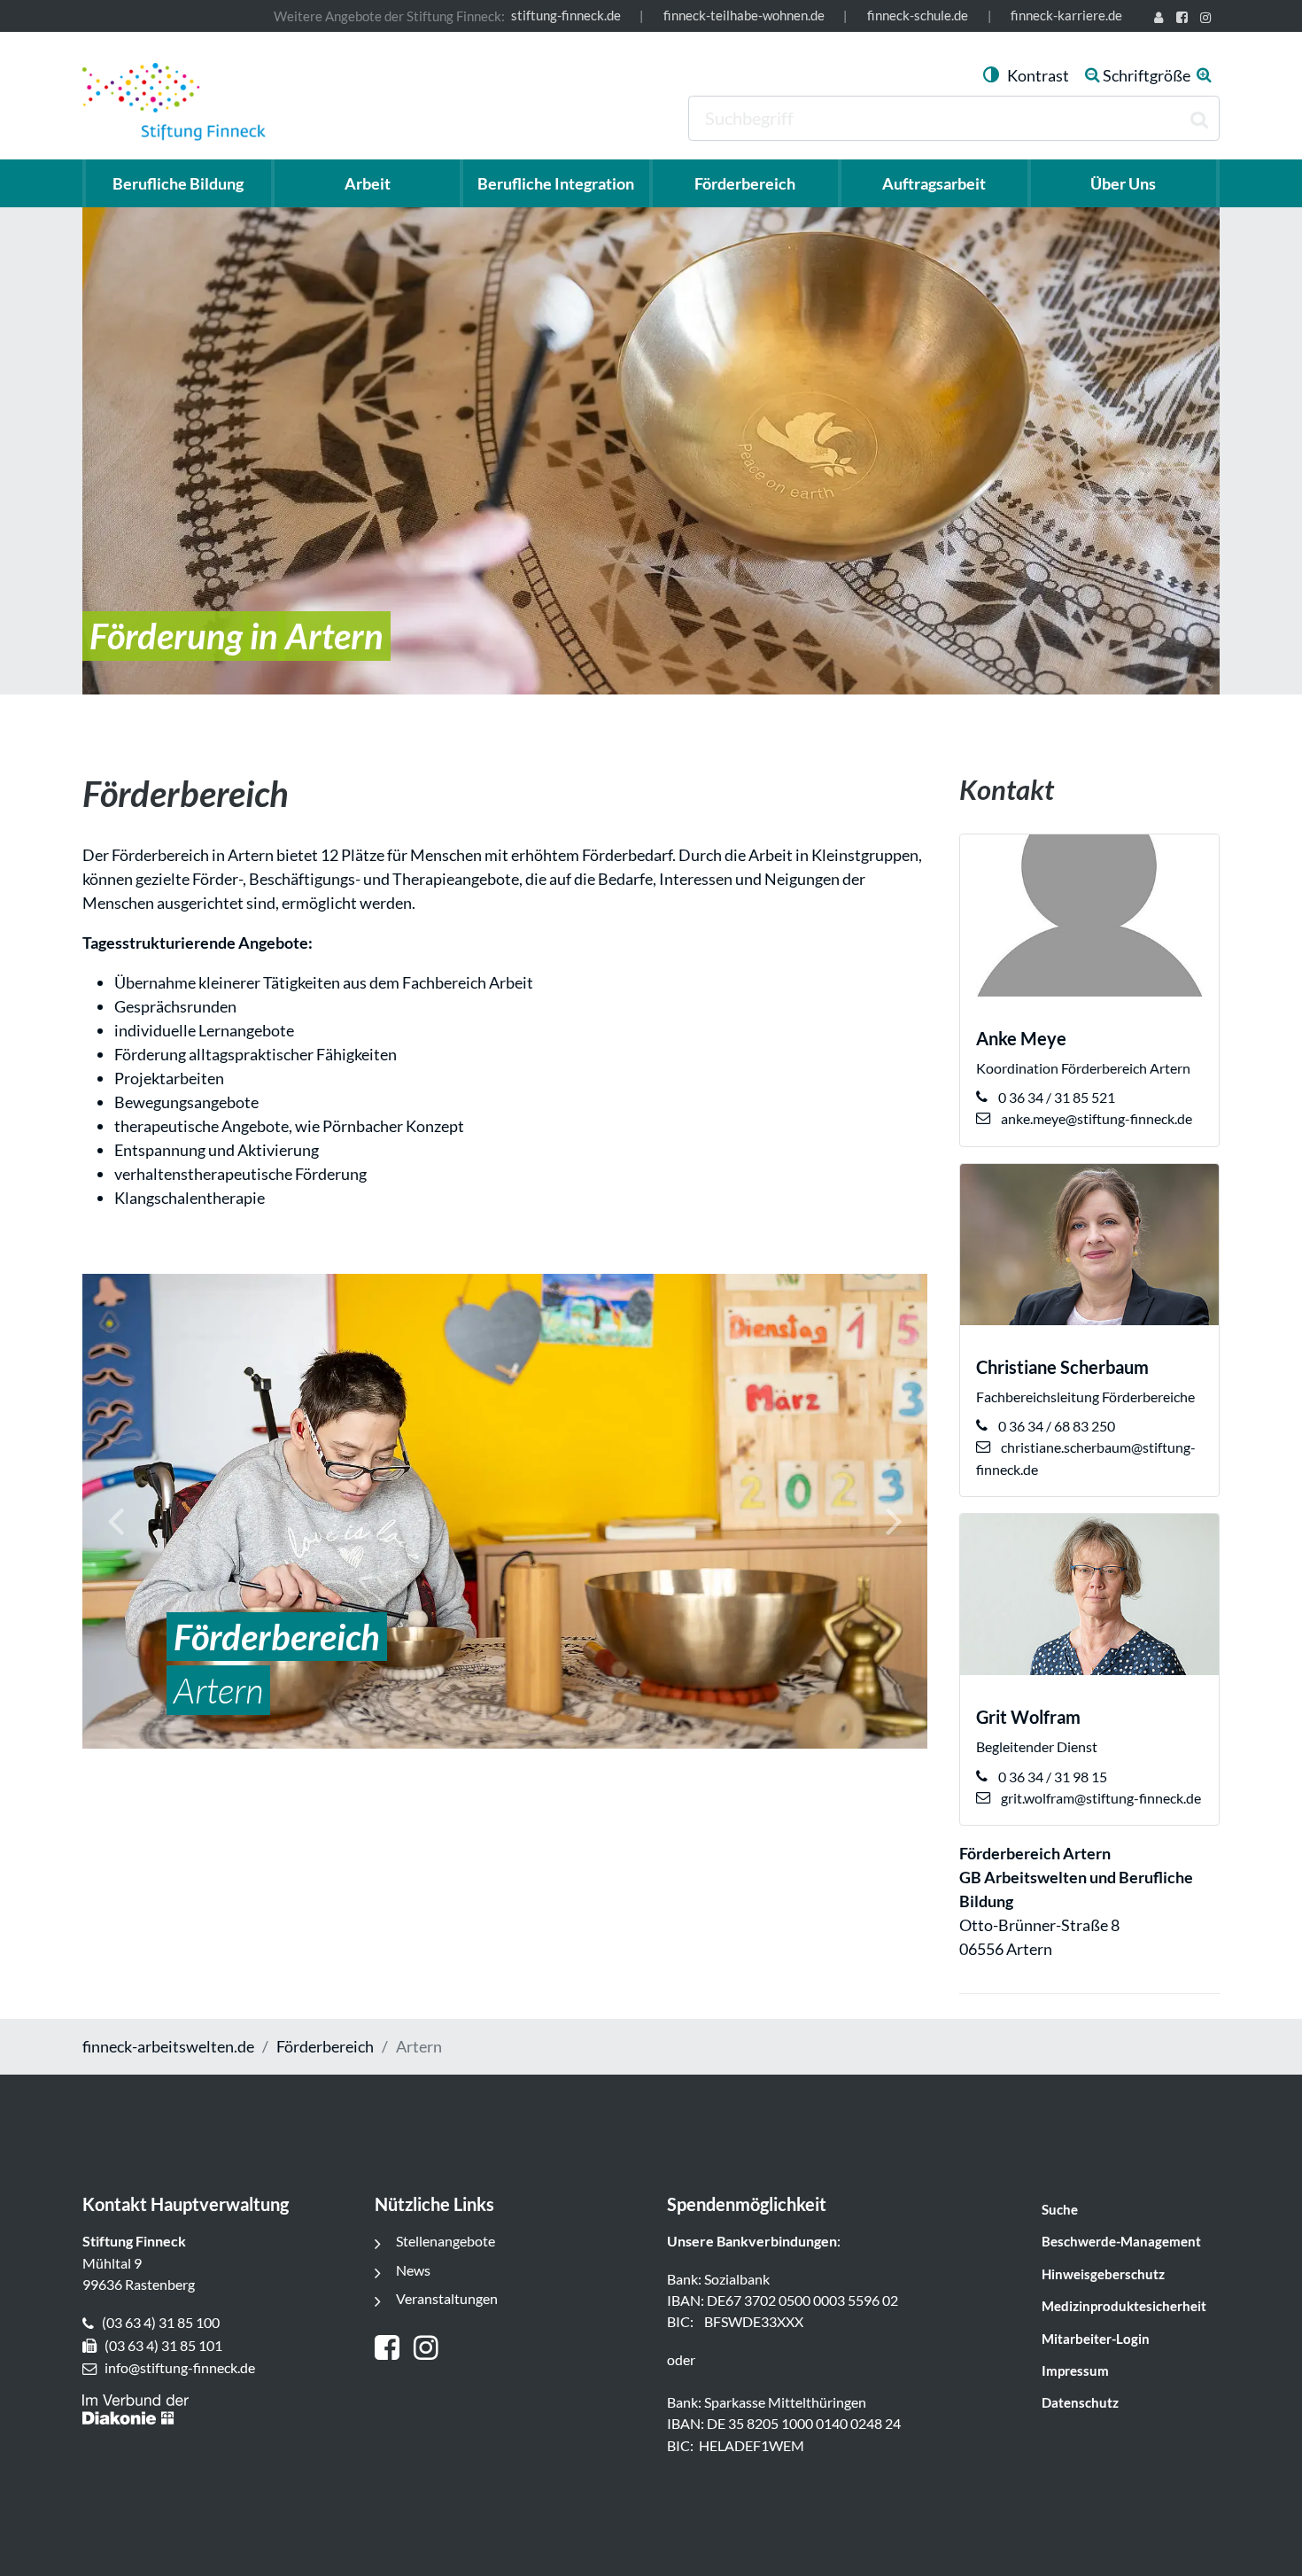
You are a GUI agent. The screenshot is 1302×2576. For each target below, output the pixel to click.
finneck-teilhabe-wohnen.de (744, 16)
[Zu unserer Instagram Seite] (1209, 19)
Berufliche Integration (556, 183)
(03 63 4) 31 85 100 (161, 2322)
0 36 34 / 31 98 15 (1051, 1777)
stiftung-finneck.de (566, 16)
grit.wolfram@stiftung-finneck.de (1100, 1798)
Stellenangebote (446, 2241)
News (413, 2270)
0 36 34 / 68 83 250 (1055, 1426)
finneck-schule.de (918, 16)
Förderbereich (325, 2046)
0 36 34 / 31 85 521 (1055, 1097)
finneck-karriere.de (1066, 16)
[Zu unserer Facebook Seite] (1185, 19)
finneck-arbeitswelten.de (168, 2046)
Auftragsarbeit (934, 183)
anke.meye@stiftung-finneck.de (1095, 1118)
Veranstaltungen (447, 2298)
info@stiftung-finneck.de (180, 2367)
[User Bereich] (1162, 19)
